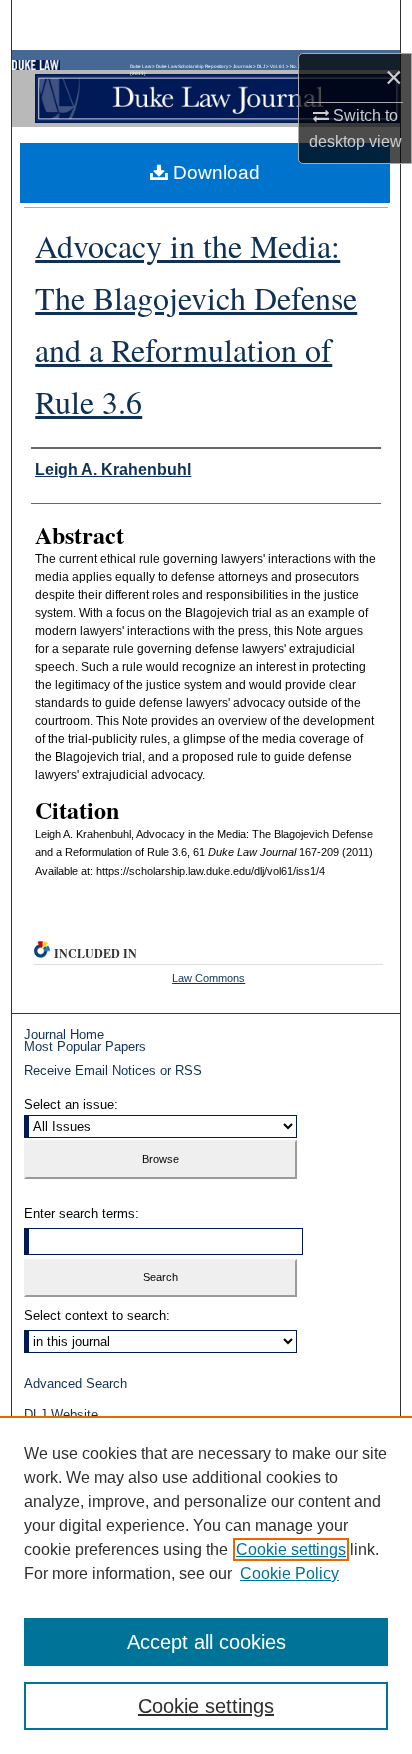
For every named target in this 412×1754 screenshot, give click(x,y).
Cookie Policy (289, 1573)
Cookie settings (291, 1549)
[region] (206, 1585)
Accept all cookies (206, 1642)
